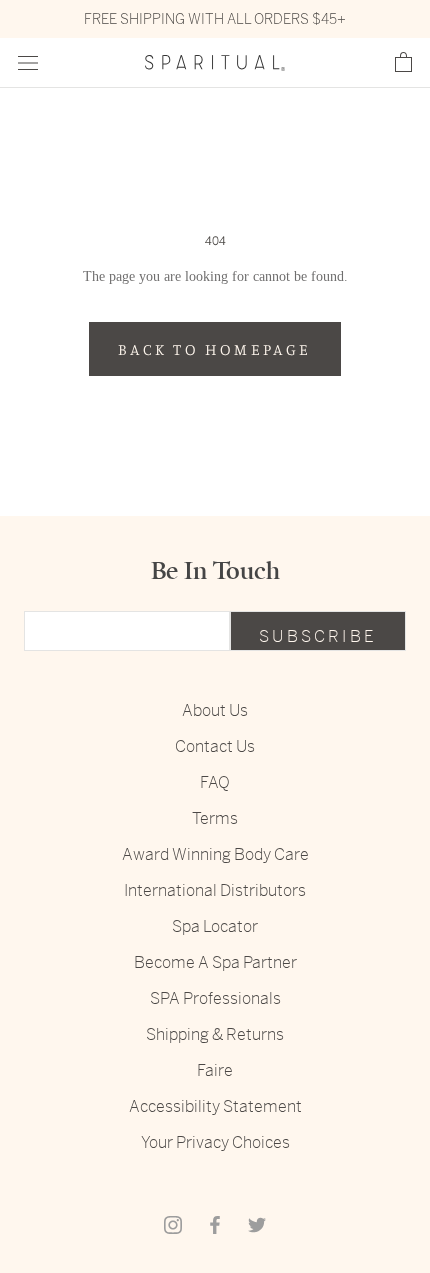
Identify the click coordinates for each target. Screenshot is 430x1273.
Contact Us (215, 746)
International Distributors (215, 890)
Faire (215, 1070)
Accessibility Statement (215, 1106)
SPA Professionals (215, 998)
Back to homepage (214, 349)
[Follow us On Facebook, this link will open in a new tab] (215, 1224)
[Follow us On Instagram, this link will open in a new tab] (173, 1224)
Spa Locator (215, 926)
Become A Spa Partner (215, 962)
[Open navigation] (28, 63)
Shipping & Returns (215, 1034)
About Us (215, 710)
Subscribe (318, 636)
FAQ (215, 782)
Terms (215, 818)
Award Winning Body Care (215, 854)
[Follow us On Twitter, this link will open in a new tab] (257, 1224)
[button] (403, 63)
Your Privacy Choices (215, 1142)
